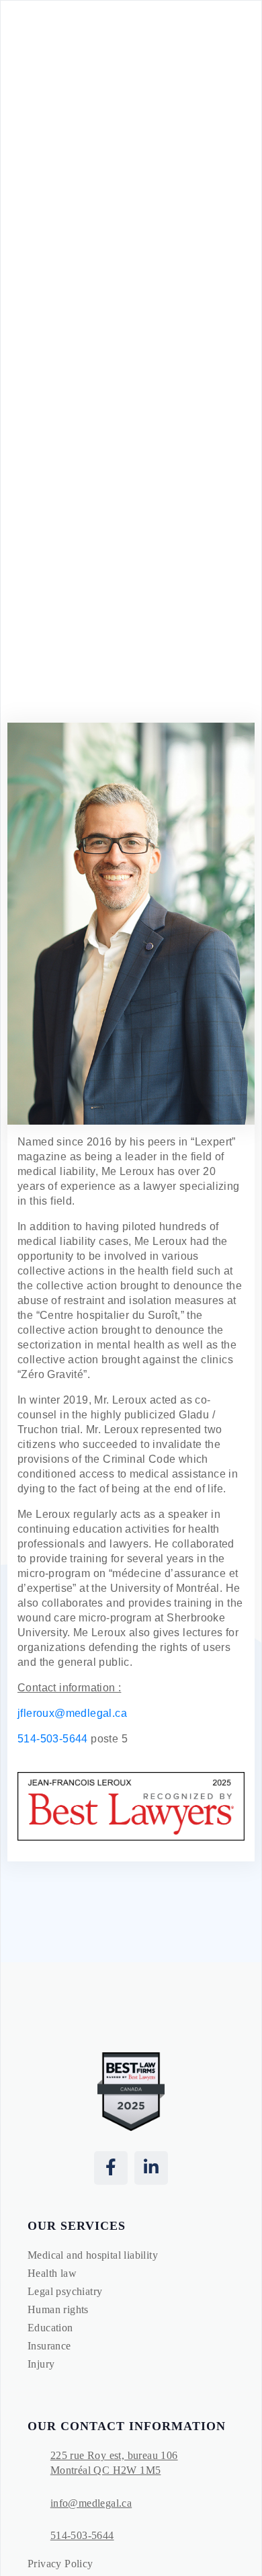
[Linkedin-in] (151, 2168)
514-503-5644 (53, 1739)
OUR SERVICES (77, 2226)
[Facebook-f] (111, 2168)
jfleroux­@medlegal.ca (72, 1713)
